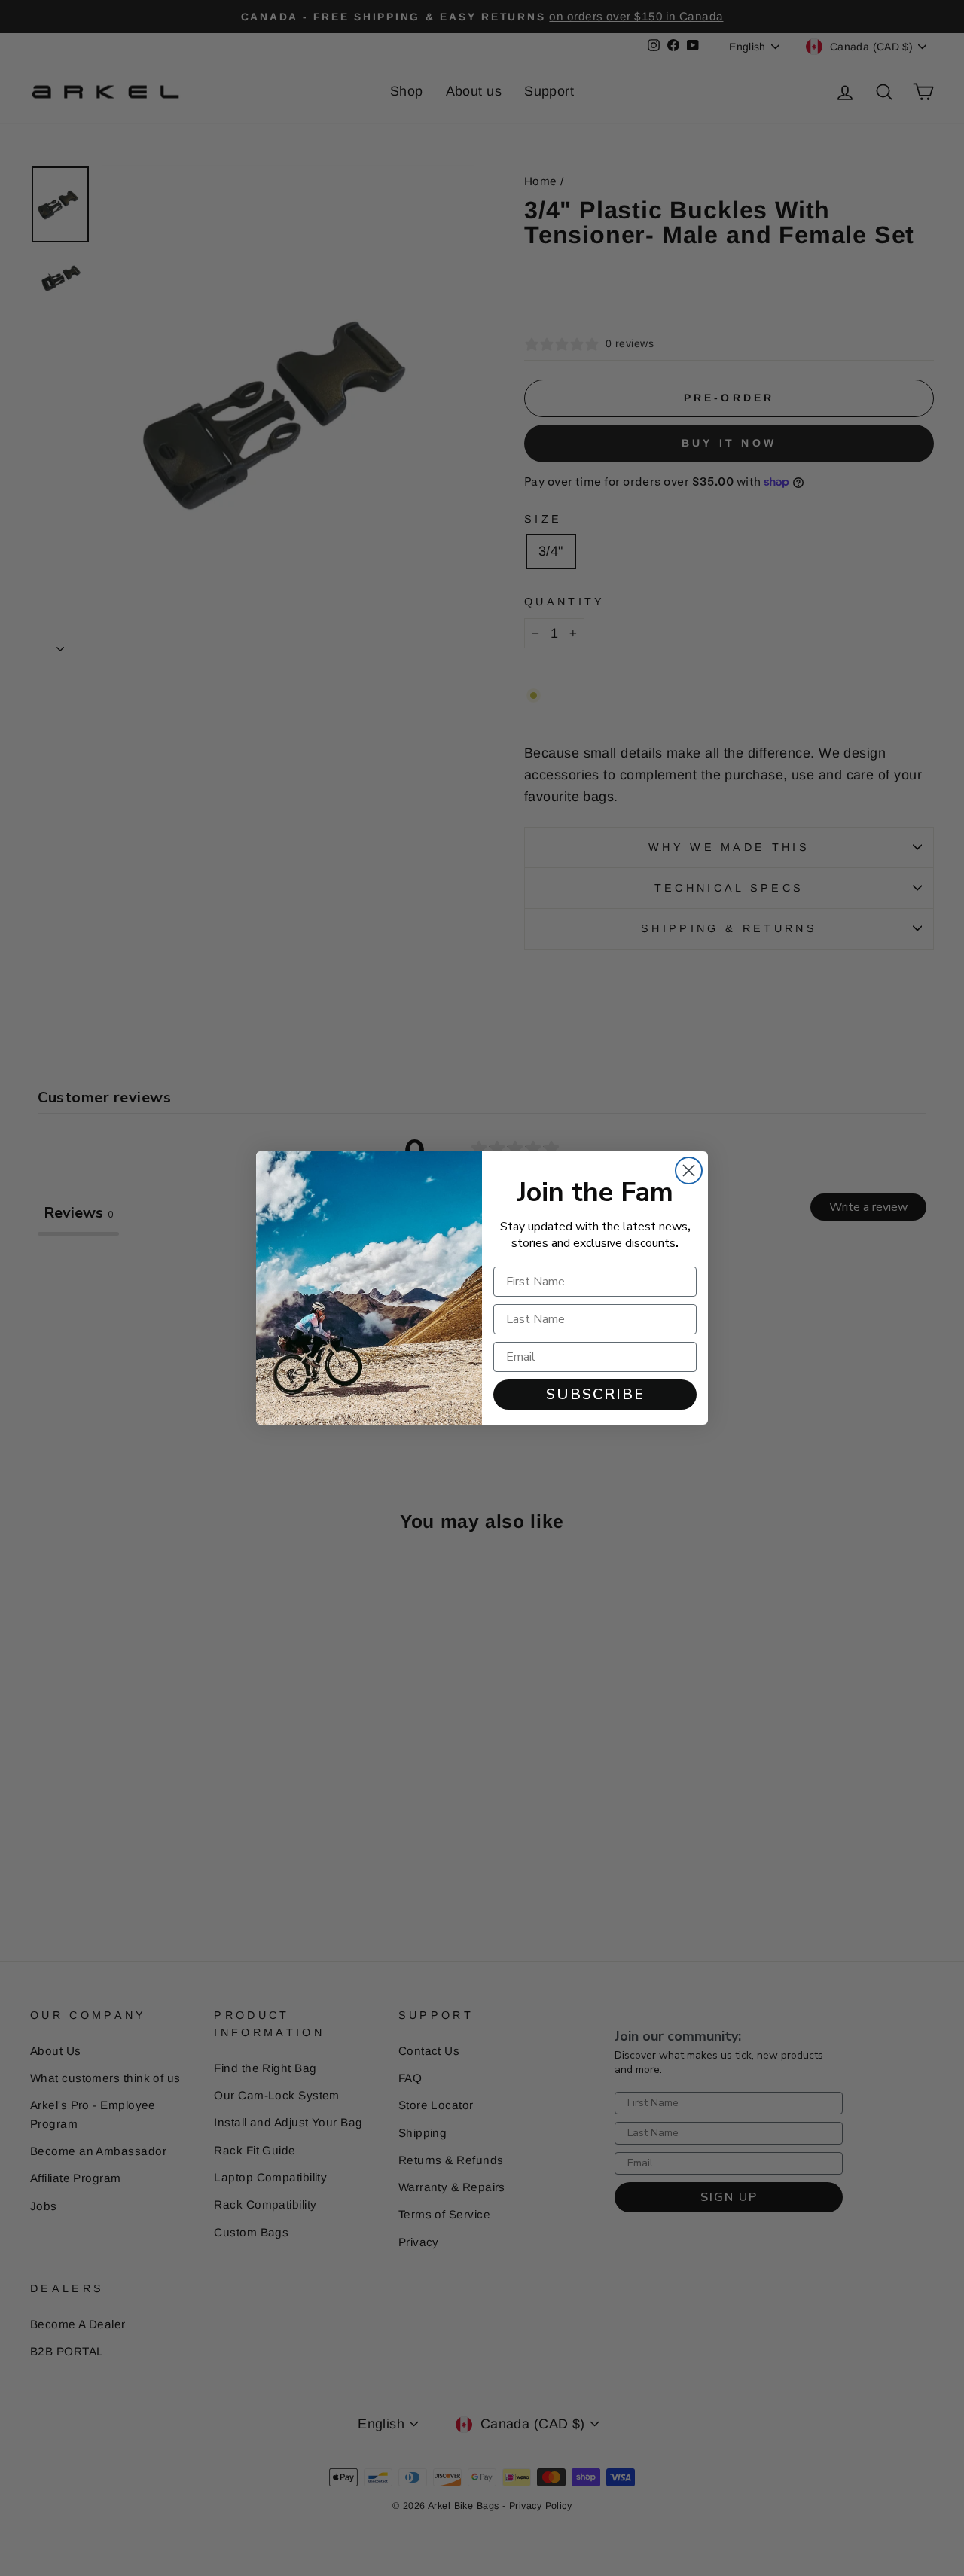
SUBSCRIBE (595, 1394)
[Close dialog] (689, 1171)
